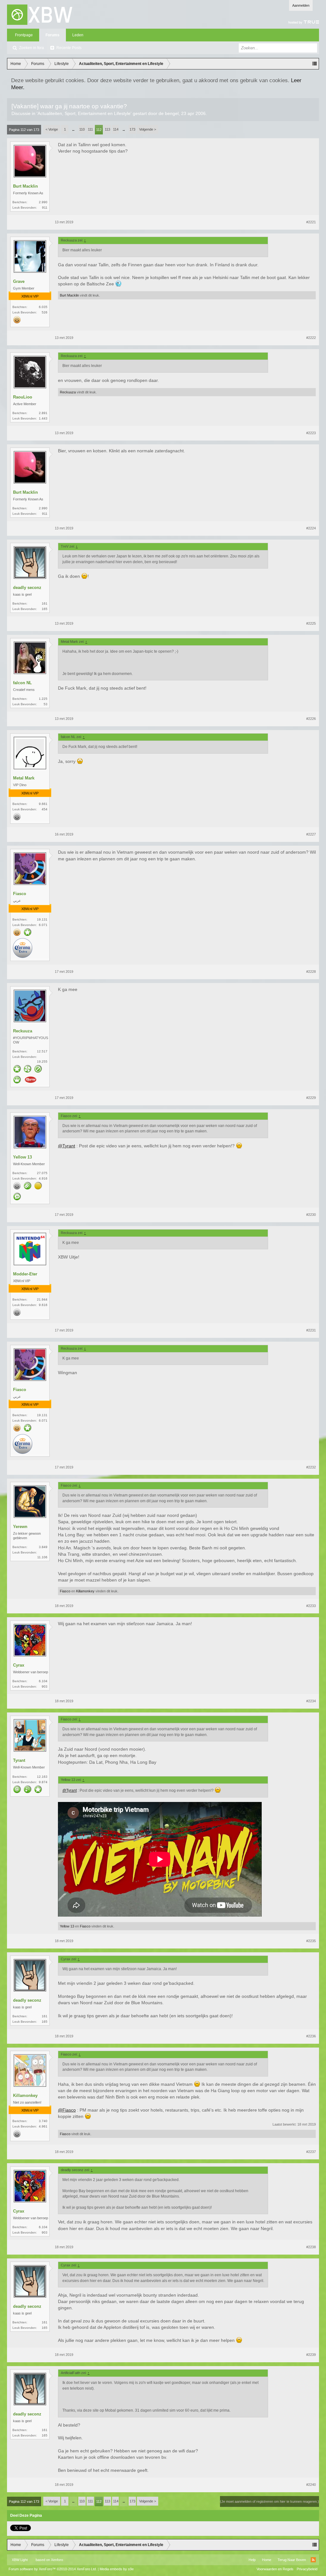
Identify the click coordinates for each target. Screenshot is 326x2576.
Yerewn (20, 1527)
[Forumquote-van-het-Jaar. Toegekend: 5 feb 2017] (17, 1197)
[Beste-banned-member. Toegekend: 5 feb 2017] (38, 1069)
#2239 (311, 2355)
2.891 (43, 413)
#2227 (311, 834)
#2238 (311, 2247)
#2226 (311, 719)
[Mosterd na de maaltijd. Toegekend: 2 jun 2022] (31, 1080)
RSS (313, 2560)
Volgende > (148, 129)
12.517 (42, 1051)
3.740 (43, 2121)
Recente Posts (69, 48)
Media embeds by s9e (117, 2569)
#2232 (311, 1467)
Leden (78, 35)
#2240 (311, 2485)
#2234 (311, 1701)
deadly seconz (27, 588)
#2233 (311, 1606)
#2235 (311, 1941)
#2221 (311, 222)
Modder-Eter (25, 1274)
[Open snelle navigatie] (315, 64)
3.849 (43, 1547)
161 (45, 603)
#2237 (311, 2152)
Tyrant (19, 1760)
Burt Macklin (25, 186)
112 (99, 130)
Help (252, 2560)
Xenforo (57, 2560)
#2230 (311, 1215)
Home (267, 2560)
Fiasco (20, 894)
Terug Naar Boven (292, 2560)
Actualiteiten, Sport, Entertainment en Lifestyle (84, 113)
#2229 (311, 1098)
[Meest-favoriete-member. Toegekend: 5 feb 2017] (28, 933)
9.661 (43, 804)
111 (90, 129)
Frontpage (24, 35)
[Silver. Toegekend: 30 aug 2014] (17, 817)
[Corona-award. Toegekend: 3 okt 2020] (23, 949)
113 (107, 129)
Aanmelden (301, 5)
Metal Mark (24, 778)
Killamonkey (85, 1591)
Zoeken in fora (32, 48)
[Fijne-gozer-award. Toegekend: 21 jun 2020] (38, 1790)
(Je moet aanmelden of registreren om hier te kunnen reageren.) (269, 2501)
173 (132, 129)
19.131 (42, 919)
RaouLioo (23, 397)
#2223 (311, 433)
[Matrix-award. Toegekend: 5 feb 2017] (28, 1790)
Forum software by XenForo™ (53, 2569)
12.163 (42, 1777)
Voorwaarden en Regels (275, 2569)
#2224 (311, 528)
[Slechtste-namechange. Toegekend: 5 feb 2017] (28, 1186)
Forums (53, 35)
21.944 (42, 1299)
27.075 (42, 1173)
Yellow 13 (22, 1157)
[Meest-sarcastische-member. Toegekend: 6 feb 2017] (17, 1790)
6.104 (43, 1681)
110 (82, 129)
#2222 (311, 338)
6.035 (43, 307)
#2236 (311, 2036)
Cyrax (19, 1665)
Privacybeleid (307, 2569)
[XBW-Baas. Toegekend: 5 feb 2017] (17, 1080)
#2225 (311, 623)
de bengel (169, 113)
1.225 (43, 699)
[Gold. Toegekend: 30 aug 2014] (17, 320)
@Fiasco (67, 2110)
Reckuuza (68, 392)
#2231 (311, 1330)
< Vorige (52, 129)
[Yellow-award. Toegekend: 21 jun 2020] (38, 1186)
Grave (19, 281)
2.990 (43, 202)
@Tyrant (67, 1146)
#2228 (311, 972)
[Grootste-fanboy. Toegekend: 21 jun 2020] (28, 1069)
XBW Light (20, 2560)
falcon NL (22, 683)
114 (116, 129)
